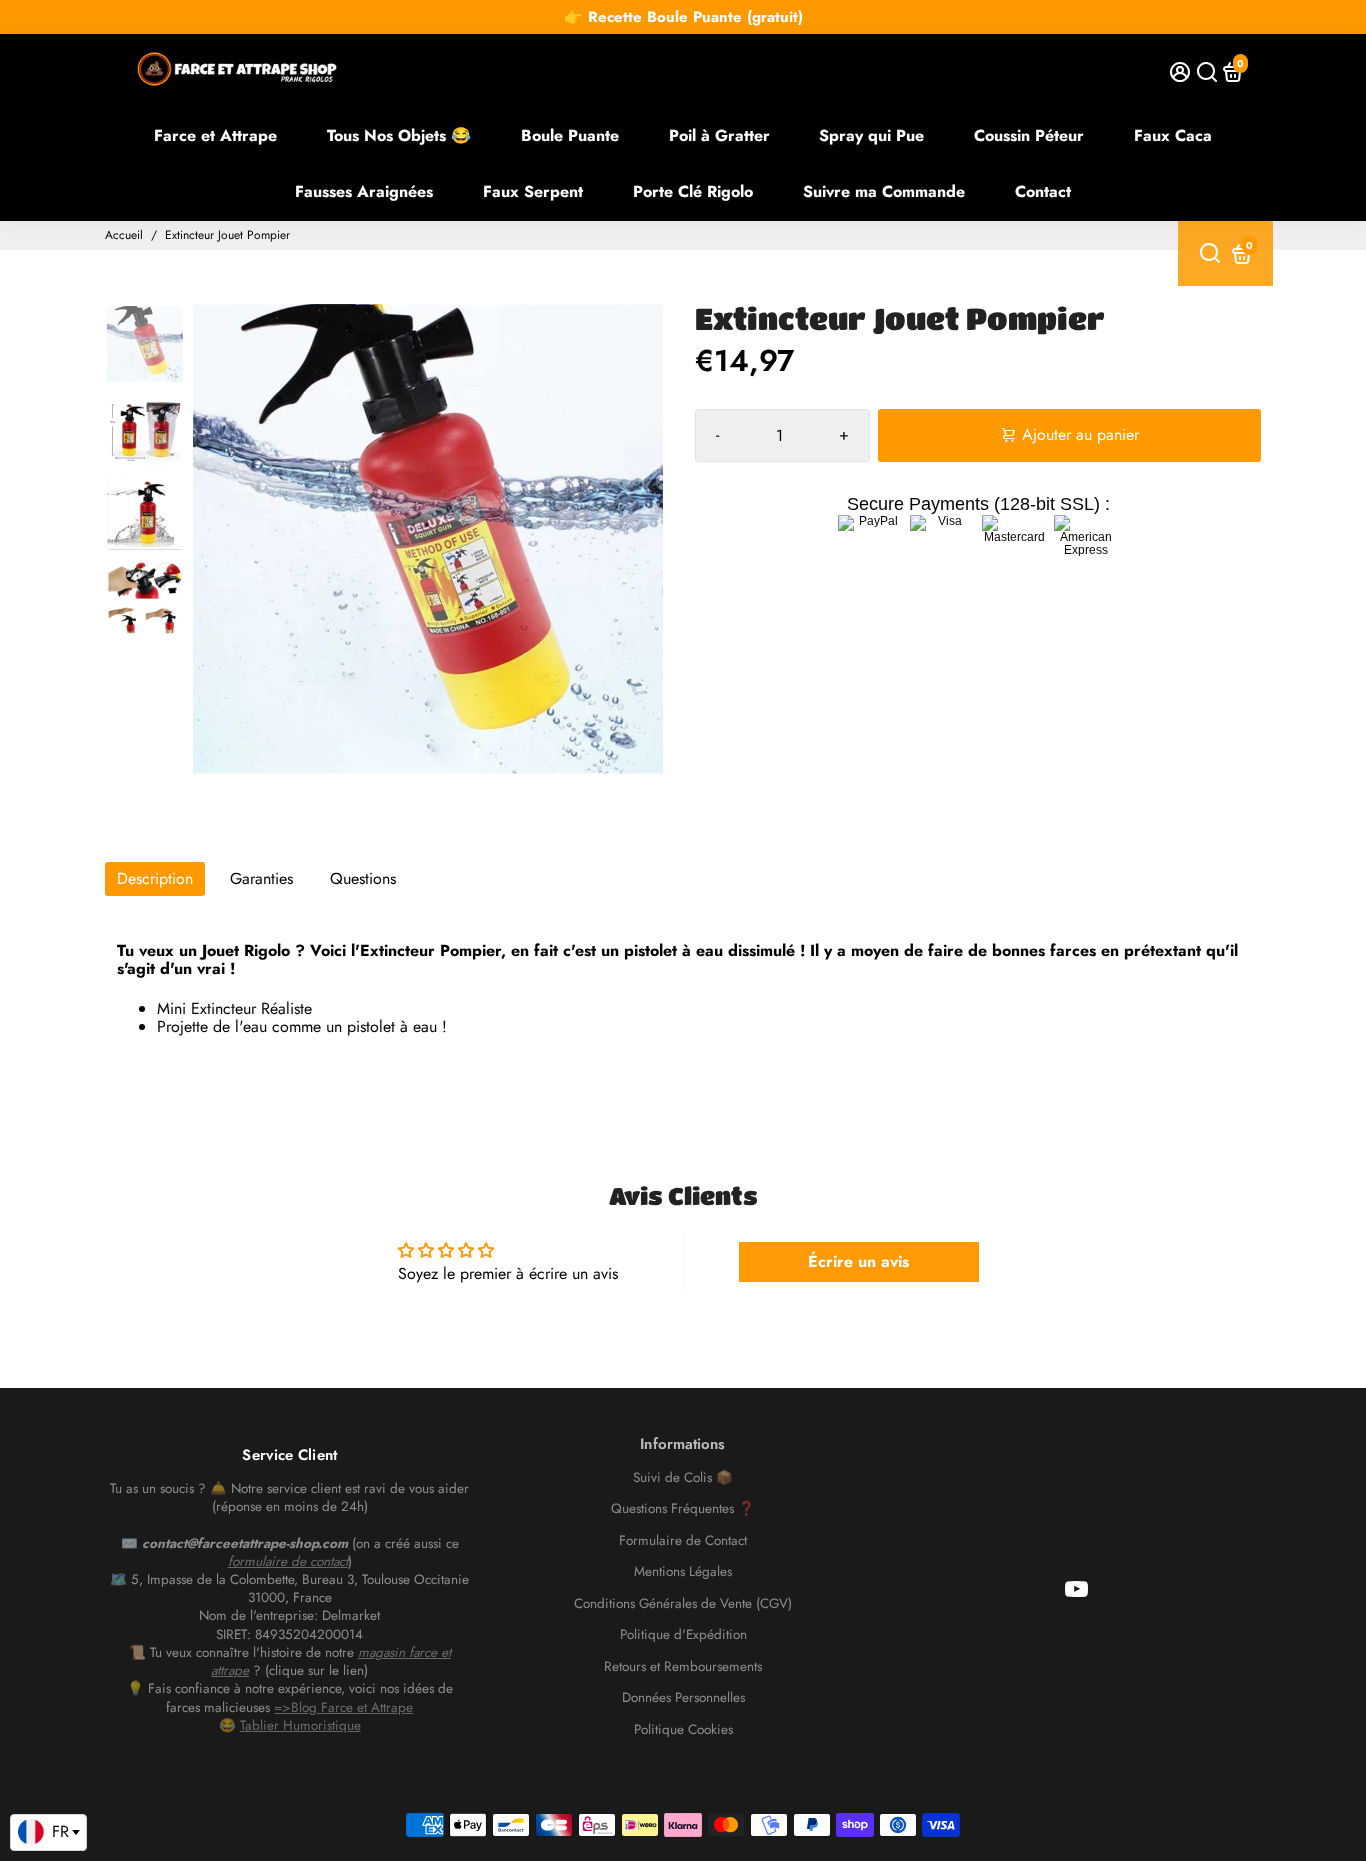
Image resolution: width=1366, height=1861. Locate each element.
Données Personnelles (683, 1698)
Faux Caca (1173, 135)
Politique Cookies (683, 1730)
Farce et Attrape (215, 135)
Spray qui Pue (871, 135)
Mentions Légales (683, 1572)
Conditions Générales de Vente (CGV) (683, 1604)
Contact (1043, 191)
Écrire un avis (858, 1261)
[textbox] (48, 1832)
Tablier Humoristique (300, 1725)
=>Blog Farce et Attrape (343, 1707)
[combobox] (48, 1833)
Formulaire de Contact (683, 1541)
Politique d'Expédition (683, 1635)
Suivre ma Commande (884, 191)
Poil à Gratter (719, 135)
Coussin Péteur (1029, 135)
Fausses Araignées (364, 191)
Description (155, 878)
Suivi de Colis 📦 (683, 1478)
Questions (363, 878)
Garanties (261, 878)
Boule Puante (570, 135)
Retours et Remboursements (683, 1667)
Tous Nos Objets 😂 (399, 135)
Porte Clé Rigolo (693, 191)
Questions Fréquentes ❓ (683, 1509)
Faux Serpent (533, 191)
